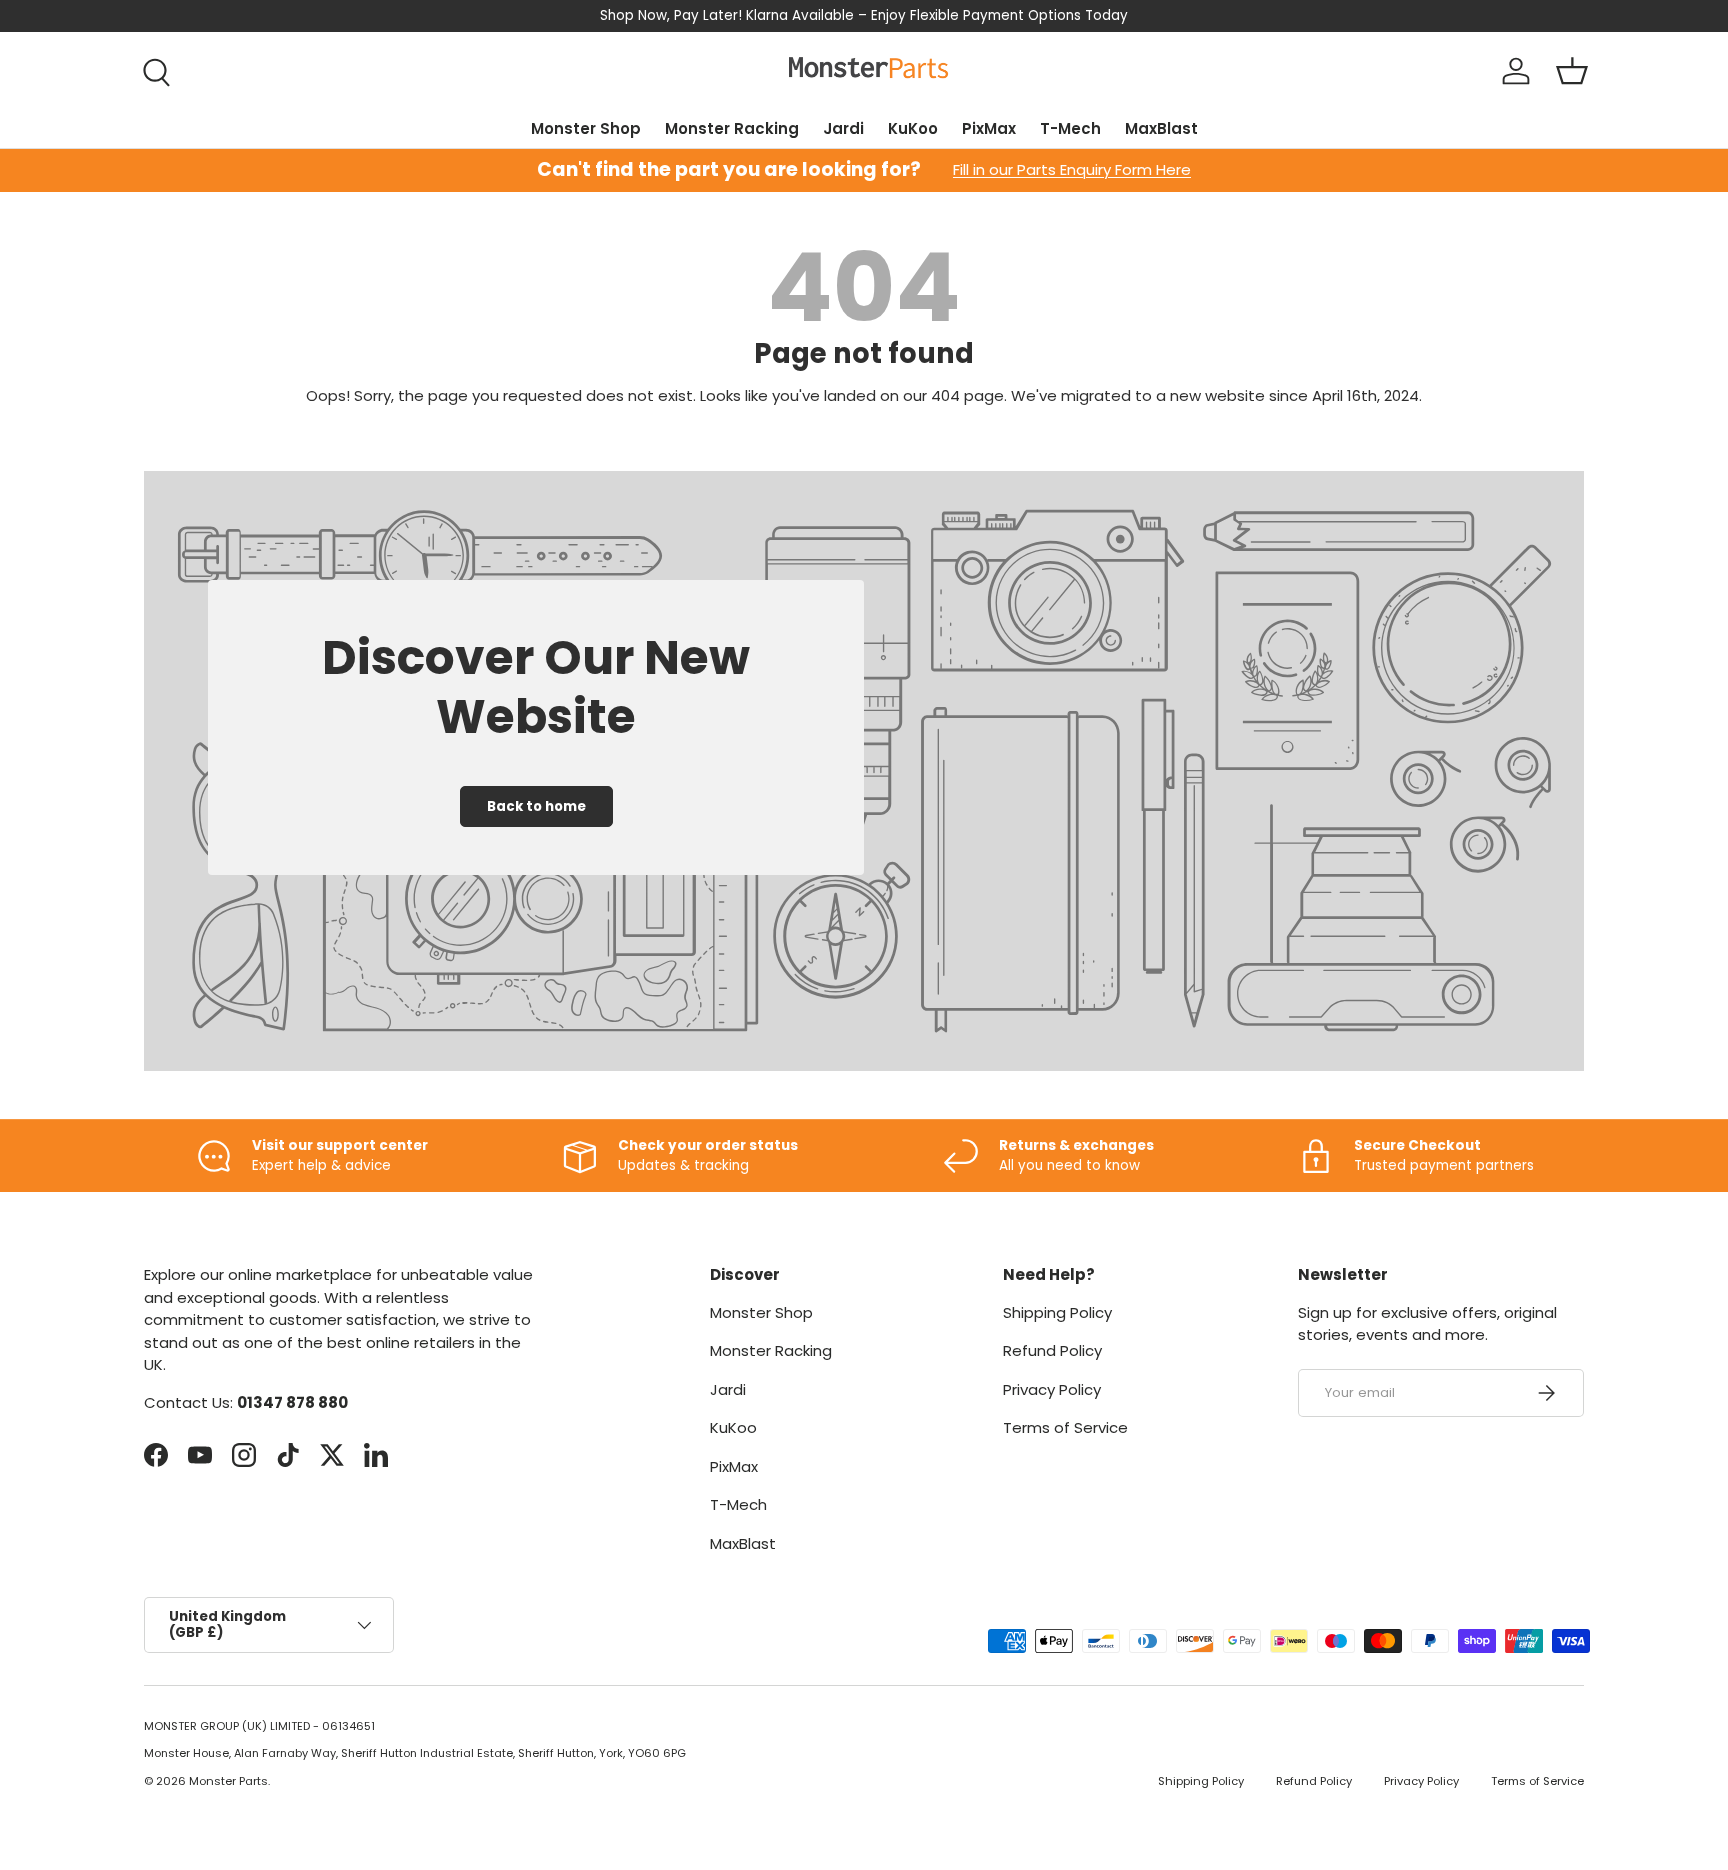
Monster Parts (228, 1781)
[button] (1572, 71)
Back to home (536, 806)
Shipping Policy (1057, 1312)
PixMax (989, 128)
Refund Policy (1052, 1350)
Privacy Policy (1052, 1389)
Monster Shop (586, 128)
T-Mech (1070, 128)
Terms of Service (1065, 1427)
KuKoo (913, 128)
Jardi (843, 128)
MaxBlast (1161, 128)
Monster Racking (732, 128)
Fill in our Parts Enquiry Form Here (1072, 169)
